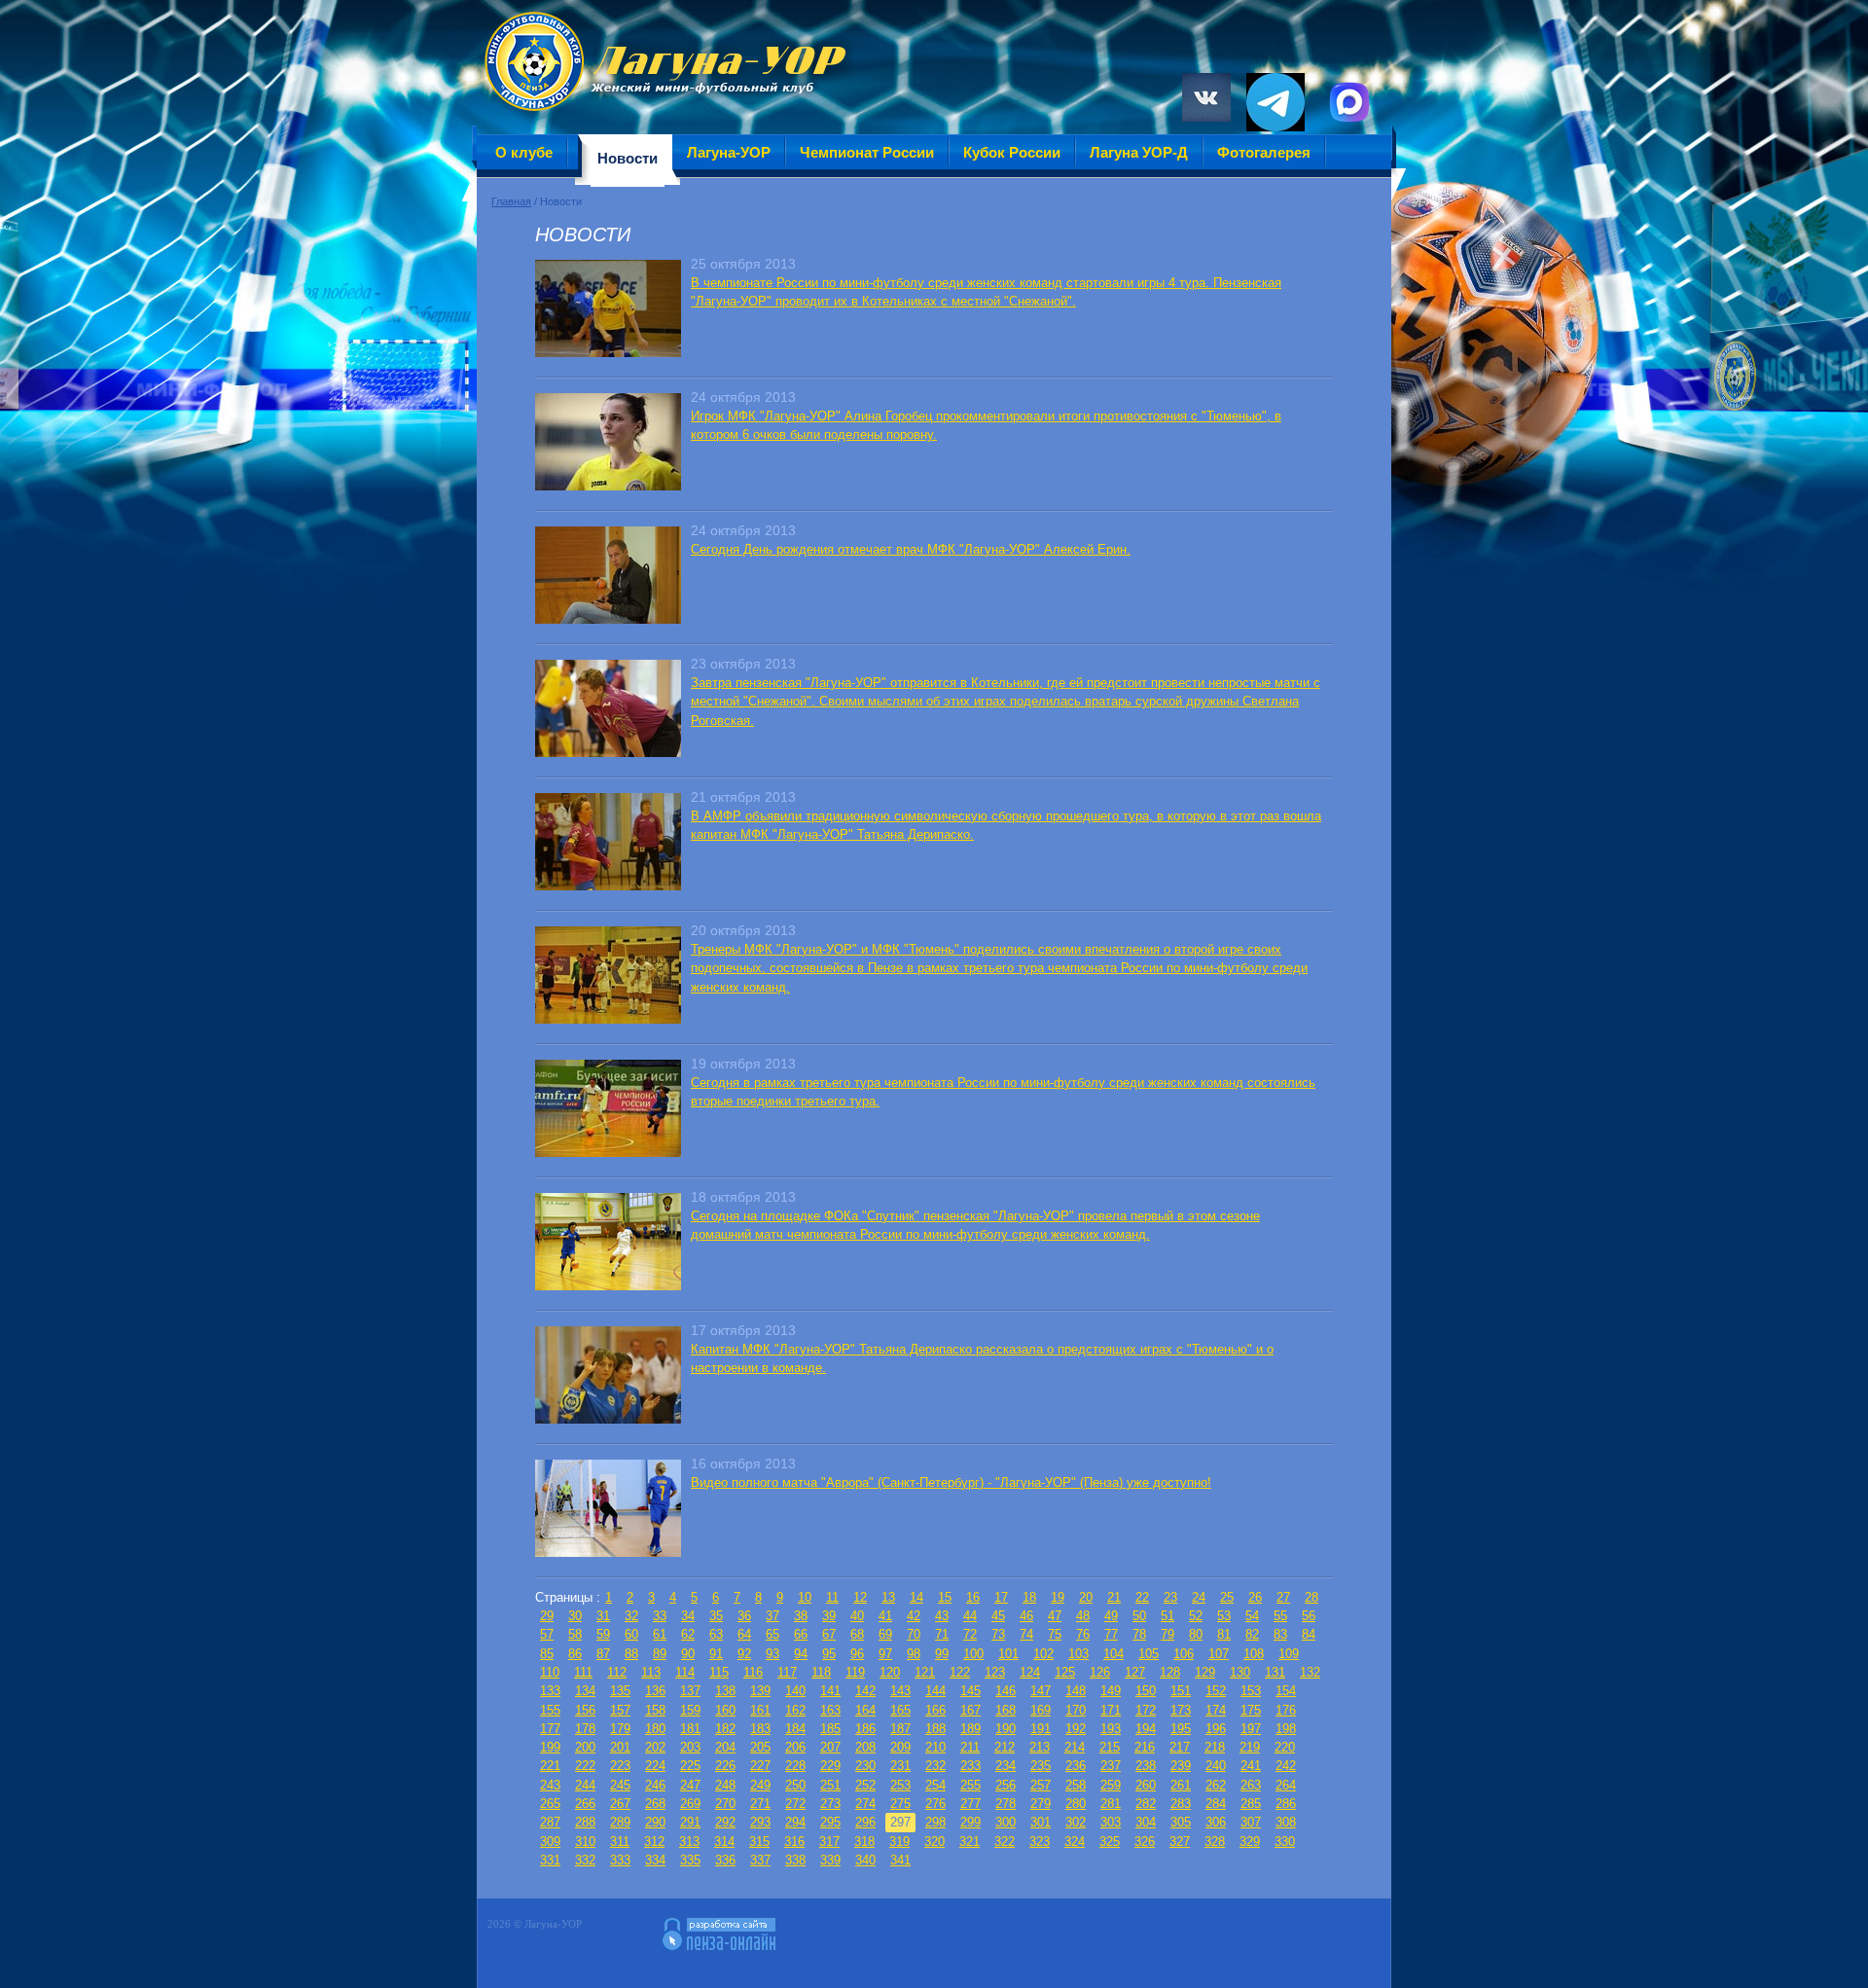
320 (934, 1842)
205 (760, 1747)
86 (575, 1654)
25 (1227, 1597)
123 (995, 1672)
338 (795, 1860)
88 (631, 1654)
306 (1216, 1822)
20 (1086, 1597)
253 (900, 1785)
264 (1286, 1785)
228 (795, 1766)
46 (1026, 1616)
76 (1083, 1634)
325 (1110, 1842)
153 (1251, 1691)
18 (1029, 1597)
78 (1139, 1634)
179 (620, 1729)
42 (914, 1616)
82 (1252, 1634)
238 (1146, 1766)
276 (935, 1804)
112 (617, 1672)
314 (724, 1842)
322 (1005, 1842)
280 (1076, 1804)
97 (885, 1654)
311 (620, 1842)
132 (1310, 1672)
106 (1184, 1654)
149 (1111, 1691)
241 (1251, 1766)
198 (1286, 1729)
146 (1006, 1691)
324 (1075, 1842)
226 (725, 1766)
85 (547, 1654)
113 (651, 1672)
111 (583, 1672)
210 (935, 1747)
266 (585, 1804)
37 (772, 1616)
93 (772, 1654)
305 (1181, 1822)
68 (857, 1634)
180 (655, 1729)
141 (830, 1691)
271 (760, 1804)
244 (585, 1785)
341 (900, 1860)
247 (690, 1785)
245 (620, 1785)
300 (1006, 1822)
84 (1309, 1634)
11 (832, 1597)
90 (688, 1654)
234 (1006, 1766)
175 (1251, 1710)
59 (603, 1634)
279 (1041, 1804)
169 (1041, 1710)
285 (1251, 1804)
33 (660, 1616)
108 (1254, 1654)
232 (935, 1766)
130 (1240, 1672)
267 (620, 1804)
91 (716, 1654)
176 (1286, 1710)
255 (970, 1785)
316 (794, 1842)
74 (1026, 1634)
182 (725, 1729)
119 (855, 1672)
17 (1001, 1597)
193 (1111, 1729)
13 (888, 1597)
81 (1224, 1634)
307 (1251, 1822)
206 (795, 1747)
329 (1250, 1842)
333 (620, 1860)
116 (753, 1672)
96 (857, 1654)
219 (1250, 1747)
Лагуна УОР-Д (1139, 152)
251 (830, 1785)
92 (744, 1654)
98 (914, 1654)
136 (655, 1691)
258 (1076, 1785)
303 (1111, 1822)
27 (1283, 1597)
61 (660, 1634)
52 (1196, 1616)
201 (620, 1747)
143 (900, 1691)
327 (1180, 1842)
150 (1146, 1691)
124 (1030, 1672)
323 (1040, 1842)
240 (1216, 1766)
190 (1006, 1729)
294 (795, 1822)
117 (787, 1672)
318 (864, 1842)
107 (1219, 1654)
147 (1041, 1691)
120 (890, 1672)
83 (1280, 1634)
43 (942, 1616)
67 (829, 1634)
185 (830, 1729)
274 (865, 1804)
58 (575, 1634)
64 (744, 1634)
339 (830, 1860)
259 (1111, 1785)
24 (1199, 1597)
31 (603, 1616)
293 (760, 1822)
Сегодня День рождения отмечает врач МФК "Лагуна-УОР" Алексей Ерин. (911, 549)
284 (1216, 1804)
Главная (511, 201)
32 (631, 1616)
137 (690, 1691)
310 (585, 1842)
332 (585, 1860)
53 (1224, 1616)
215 (1110, 1747)
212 (1005, 1747)
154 (1286, 1691)
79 (1167, 1634)
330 (1285, 1842)
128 (1170, 1672)
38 (801, 1616)
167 (970, 1710)
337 (760, 1860)
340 (865, 1860)
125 (1065, 1672)
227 (760, 1766)
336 (725, 1860)
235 (1041, 1766)
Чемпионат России (867, 152)
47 (1055, 1616)
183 (760, 1729)
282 (1146, 1804)
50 (1139, 1616)
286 (1286, 1804)
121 (925, 1672)
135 (620, 1691)
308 (1286, 1822)
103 (1078, 1654)
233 (970, 1766)
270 (725, 1804)
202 (655, 1747)
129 (1205, 1672)
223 (620, 1766)
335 (690, 1860)
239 (1181, 1766)
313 (689, 1842)
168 (1006, 1710)
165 (900, 1710)
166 (935, 1710)
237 (1111, 1766)
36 (744, 1616)
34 (688, 1616)
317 (829, 1842)
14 (916, 1597)
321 (970, 1842)
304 (1146, 1822)
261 (1181, 1785)
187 (900, 1729)
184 (795, 1729)
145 (970, 1691)
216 (1145, 1747)
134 (585, 1691)
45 (998, 1616)
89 (660, 1654)
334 (655, 1860)
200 (585, 1747)
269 (690, 1804)
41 (885, 1616)
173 (1181, 1710)
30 (575, 1616)
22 (1142, 1597)
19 (1058, 1597)
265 (550, 1804)
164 (865, 1710)
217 (1180, 1747)
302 (1076, 1822)
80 (1196, 1634)
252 (865, 1785)
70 (914, 1634)
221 (550, 1766)
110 (550, 1672)
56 (1309, 1616)
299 (970, 1822)
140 (795, 1691)
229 (830, 1766)
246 (655, 1785)
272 (795, 1804)
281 (1111, 1804)
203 (690, 1747)
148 (1076, 1691)
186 (865, 1729)
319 (899, 1842)
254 (935, 1785)
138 (725, 1691)
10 (805, 1597)
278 (1006, 1804)
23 (1170, 1597)
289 (620, 1822)
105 (1149, 1654)
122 (960, 1672)
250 (795, 1785)
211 (970, 1747)
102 (1043, 1654)
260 (1146, 1785)
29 (547, 1616)
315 (759, 1842)
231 (900, 1766)
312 (654, 1842)
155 (550, 1710)
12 (860, 1597)
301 (1041, 1822)
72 (970, 1634)
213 (1040, 1747)
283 (1181, 1804)
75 (1055, 1634)
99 (942, 1654)
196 (1216, 1729)
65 (772, 1634)
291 (690, 1822)
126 (1100, 1672)
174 (1216, 1710)
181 (690, 1729)
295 (830, 1822)
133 (550, 1691)
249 (760, 1785)
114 (685, 1672)
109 (1289, 1654)
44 (970, 1616)
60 (631, 1634)
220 (1285, 1747)
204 (725, 1747)
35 (716, 1616)
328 (1215, 1842)
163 (830, 1710)
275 (900, 1804)
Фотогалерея (1264, 152)
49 (1111, 1616)
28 (1311, 1597)
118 (821, 1672)
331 (550, 1860)
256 (1006, 1785)
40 (857, 1616)
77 (1111, 1634)
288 (585, 1822)
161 (760, 1710)
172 (1146, 1710)
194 (1146, 1729)
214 (1075, 1747)
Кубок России (1012, 152)
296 (865, 1822)
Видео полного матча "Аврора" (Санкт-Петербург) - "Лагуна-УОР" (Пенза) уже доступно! (951, 1482)
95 (829, 1654)
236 (1076, 1766)
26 (1255, 1597)
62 (688, 1634)
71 (942, 1634)
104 (1114, 1654)
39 (829, 1616)
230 (865, 1766)
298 (935, 1822)
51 (1167, 1616)
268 (655, 1804)
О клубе (524, 152)
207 (830, 1747)
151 (1181, 1691)
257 (1041, 1785)
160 (725, 1710)
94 (801, 1654)
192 (1076, 1729)
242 (1286, 1766)
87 (603, 1654)
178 (585, 1729)
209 (900, 1747)
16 (973, 1597)
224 (655, 1766)
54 (1252, 1616)
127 (1135, 1672)
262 (1216, 1785)
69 (885, 1634)
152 (1216, 1691)
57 (547, 1634)
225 (690, 1766)
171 (1111, 1710)
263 (1251, 1785)
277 (970, 1804)
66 (801, 1634)
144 (935, 1691)
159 (690, 1710)
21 (1114, 1597)
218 (1215, 1747)
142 (865, 1691)
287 (550, 1822)
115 (719, 1672)
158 (655, 1710)
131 (1275, 1672)
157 (620, 1710)
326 (1145, 1842)
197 (1251, 1729)
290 (655, 1822)
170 (1076, 1710)
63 (716, 1634)
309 (550, 1842)
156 (585, 1710)
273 (830, 1804)
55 (1280, 1616)
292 (725, 1822)
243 (550, 1785)
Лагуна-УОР (729, 152)
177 (550, 1729)
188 (935, 1729)
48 (1083, 1616)
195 (1181, 1729)
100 (973, 1654)
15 (945, 1597)
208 (865, 1747)
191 (1041, 1729)
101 (1008, 1654)
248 (725, 1785)
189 (970, 1729)
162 (795, 1710)
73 (998, 1634)
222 (585, 1766)
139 (760, 1691)
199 (550, 1747)
